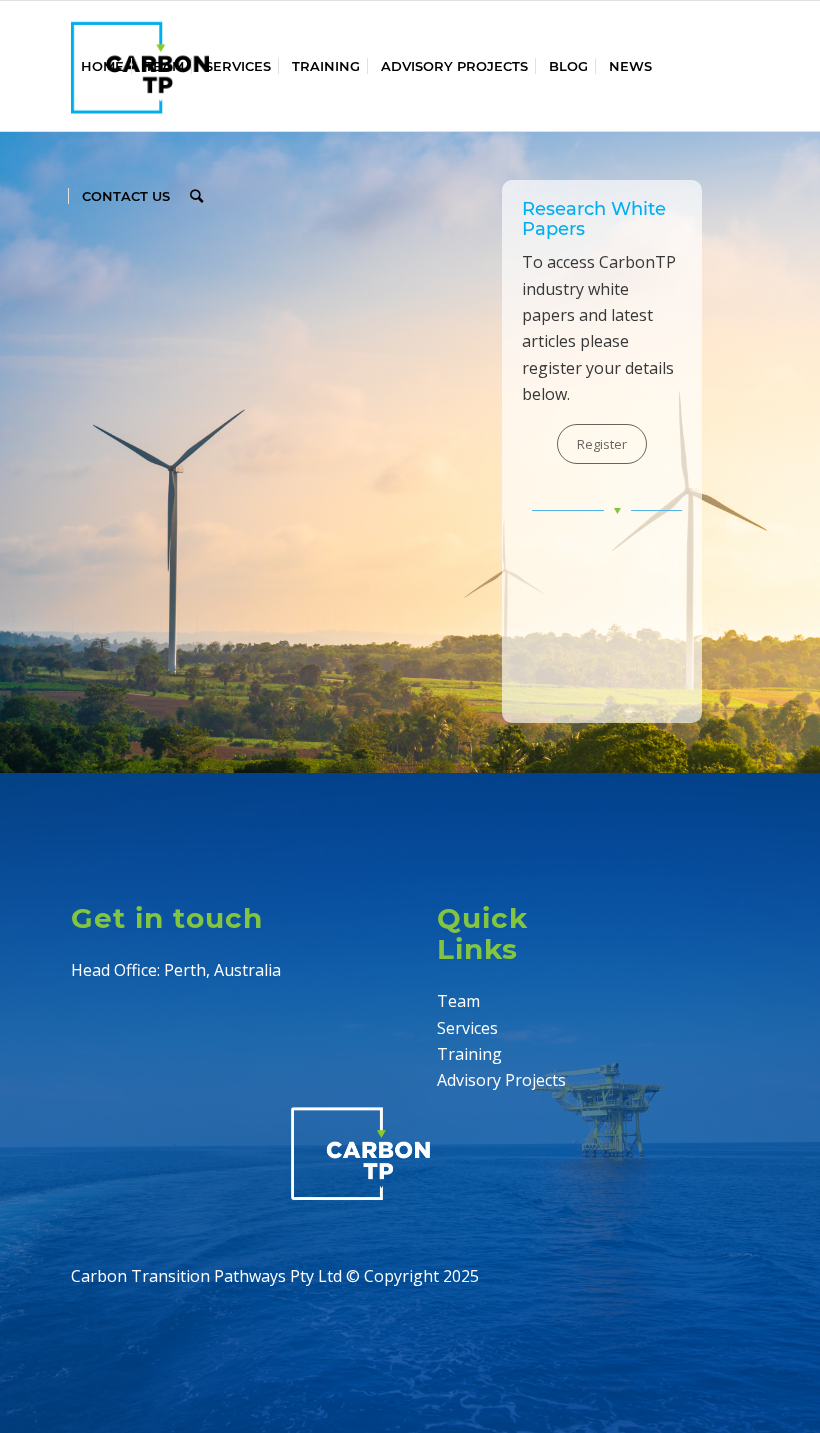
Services (467, 1028)
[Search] (196, 196)
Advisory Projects (501, 1080)
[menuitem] (102, 66)
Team (458, 1001)
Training (469, 1054)
